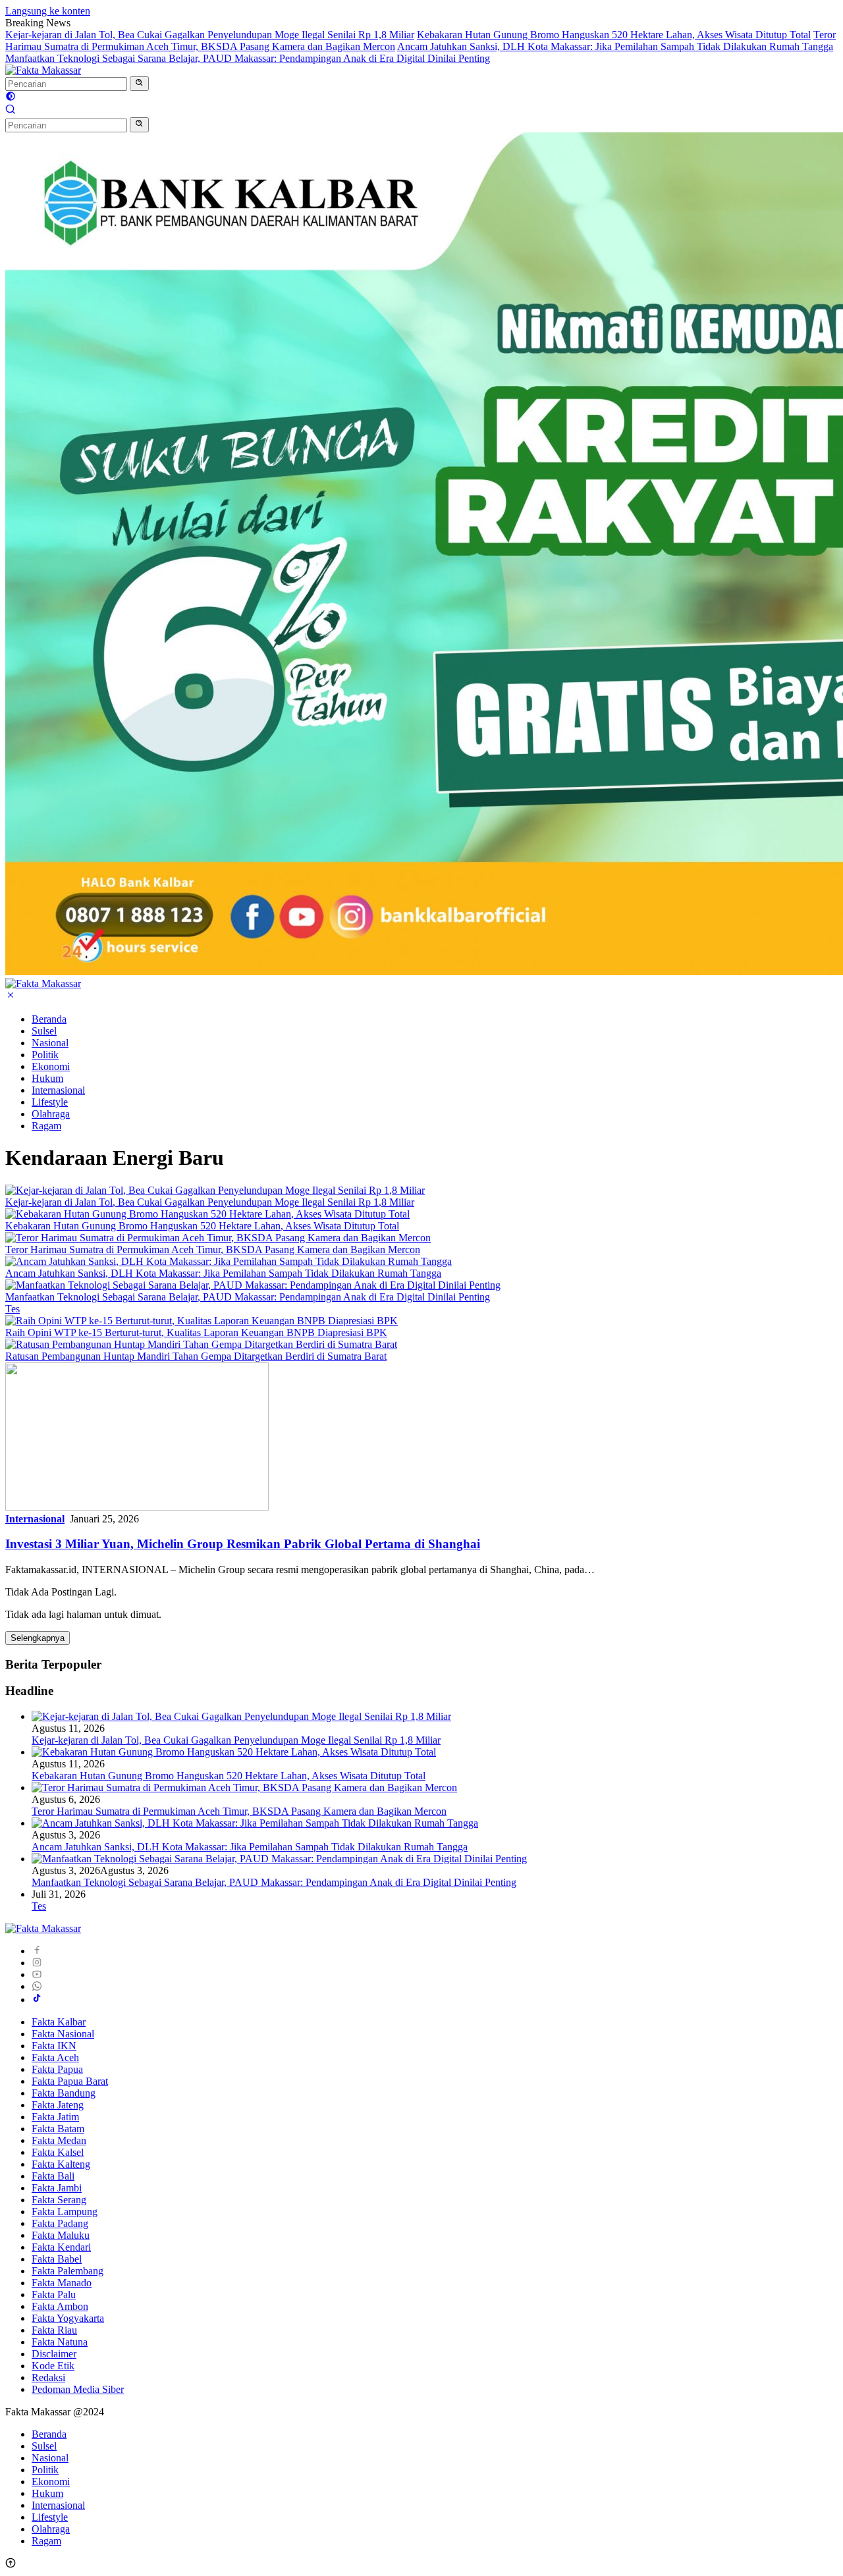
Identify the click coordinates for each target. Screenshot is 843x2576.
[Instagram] (37, 1963)
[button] (139, 84)
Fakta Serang (59, 2200)
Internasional (58, 1090)
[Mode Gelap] (11, 98)
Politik (45, 1055)
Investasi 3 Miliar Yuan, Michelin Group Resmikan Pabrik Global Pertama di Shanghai (243, 1544)
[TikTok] (37, 1999)
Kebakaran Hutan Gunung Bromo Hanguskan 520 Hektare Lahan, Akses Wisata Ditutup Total (614, 35)
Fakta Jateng (58, 2105)
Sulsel (44, 1031)
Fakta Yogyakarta (68, 2318)
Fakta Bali (53, 2176)
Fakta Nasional (63, 2034)
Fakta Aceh (55, 2057)
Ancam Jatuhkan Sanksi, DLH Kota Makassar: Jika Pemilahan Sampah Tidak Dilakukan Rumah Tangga (615, 46)
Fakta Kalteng (61, 2164)
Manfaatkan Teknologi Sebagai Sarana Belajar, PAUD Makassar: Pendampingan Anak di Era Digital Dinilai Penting (248, 58)
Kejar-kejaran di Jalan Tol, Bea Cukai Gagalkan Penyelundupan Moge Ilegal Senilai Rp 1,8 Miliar (210, 35)
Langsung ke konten (48, 11)
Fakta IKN (54, 2046)
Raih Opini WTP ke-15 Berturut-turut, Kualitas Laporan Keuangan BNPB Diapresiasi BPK (196, 1332)
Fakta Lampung (65, 2212)
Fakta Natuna (60, 2342)
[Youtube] (37, 1974)
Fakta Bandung (64, 2093)
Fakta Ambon (60, 2306)
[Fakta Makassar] (43, 70)
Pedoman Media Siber (78, 2389)
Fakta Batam (58, 2129)
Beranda (49, 1019)
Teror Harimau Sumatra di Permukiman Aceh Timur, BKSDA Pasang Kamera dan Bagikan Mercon (213, 1249)
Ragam (46, 1126)
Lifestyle (50, 1102)
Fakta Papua (57, 2069)
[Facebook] (37, 1951)
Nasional (50, 1043)
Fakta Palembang (68, 2271)
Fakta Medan (59, 2140)
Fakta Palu (54, 2294)
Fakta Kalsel (58, 2152)
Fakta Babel (57, 2259)
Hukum (47, 1078)
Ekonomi (51, 1066)
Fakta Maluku (61, 2235)
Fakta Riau (54, 2330)
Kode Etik (53, 2366)
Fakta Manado (62, 2283)
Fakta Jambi (57, 2188)
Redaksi (48, 2377)
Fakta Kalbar (59, 2022)
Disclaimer (54, 2354)
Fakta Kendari (61, 2247)
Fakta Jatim (55, 2117)
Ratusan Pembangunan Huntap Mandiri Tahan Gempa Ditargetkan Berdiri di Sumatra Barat (196, 1356)
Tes (13, 1309)
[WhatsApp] (37, 1986)
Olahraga (51, 1114)
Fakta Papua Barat (70, 2081)
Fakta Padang (60, 2223)
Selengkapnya (38, 1638)
